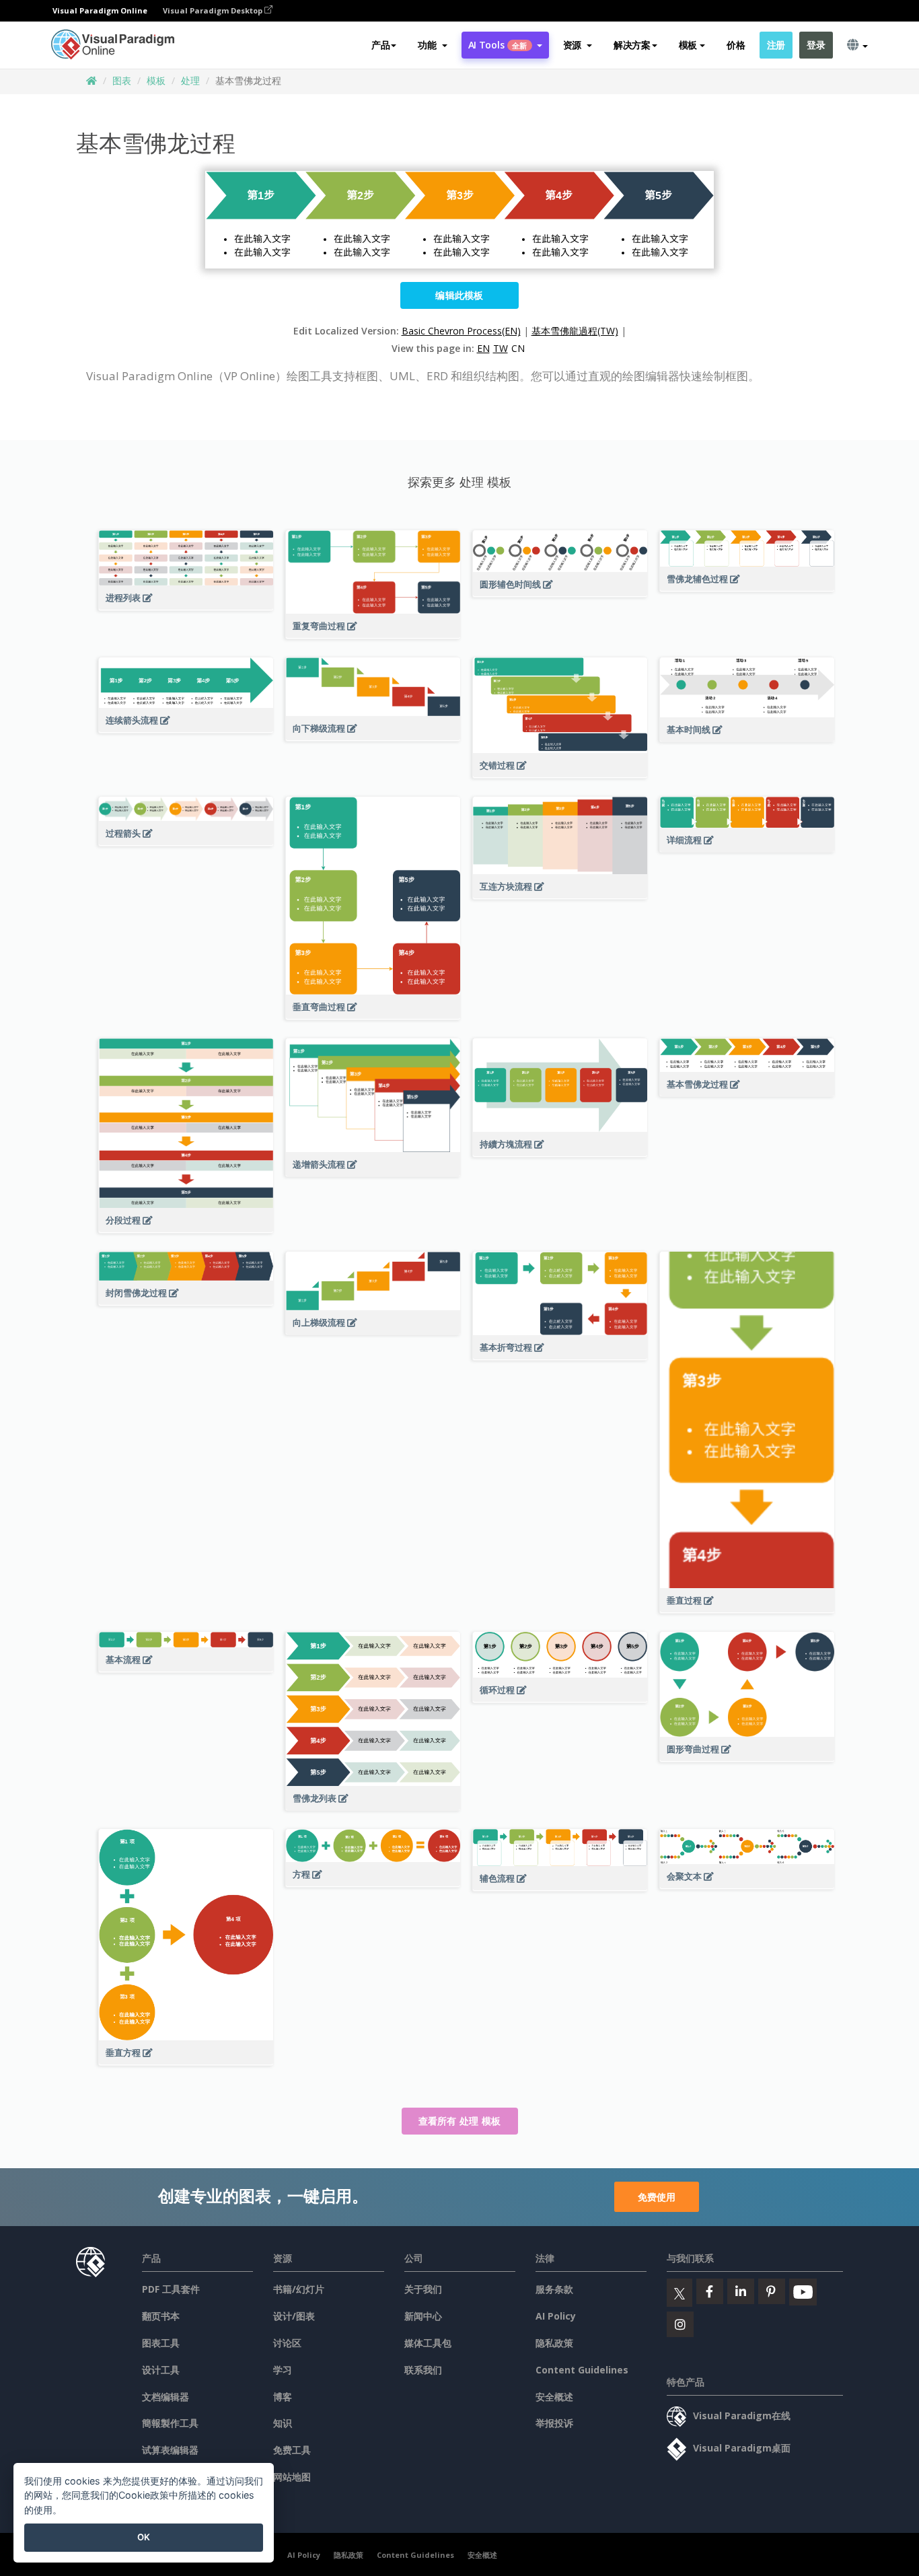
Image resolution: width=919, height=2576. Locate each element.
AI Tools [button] (498, 45)
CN (518, 348)
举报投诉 (554, 2423)
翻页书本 (161, 2316)
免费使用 (657, 2197)
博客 (283, 2397)
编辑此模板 (459, 295)
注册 (776, 45)
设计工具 (161, 2370)
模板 (156, 80)
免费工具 (292, 2450)
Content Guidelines (582, 2370)
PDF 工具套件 (171, 2289)
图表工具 (161, 2343)
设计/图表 (294, 2316)
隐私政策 (554, 2343)
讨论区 (287, 2343)
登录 (816, 45)
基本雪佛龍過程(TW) (575, 331)
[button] (432, 45)
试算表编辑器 (170, 2450)
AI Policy (556, 2316)
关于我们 (423, 2289)
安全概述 (554, 2397)
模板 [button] (688, 45)
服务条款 (554, 2289)
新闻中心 (423, 2316)
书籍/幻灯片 (299, 2289)
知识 (283, 2423)
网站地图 (292, 2477)
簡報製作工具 (170, 2423)
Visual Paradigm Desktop (214, 10)
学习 (283, 2370)
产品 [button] (380, 45)
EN (483, 348)
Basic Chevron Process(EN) (461, 331)
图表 (122, 80)
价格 (736, 45)
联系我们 (423, 2370)
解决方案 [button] (632, 45)
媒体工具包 (428, 2343)
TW (501, 348)
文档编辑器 (166, 2397)
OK (144, 2537)
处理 (190, 80)
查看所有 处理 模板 (460, 2121)
